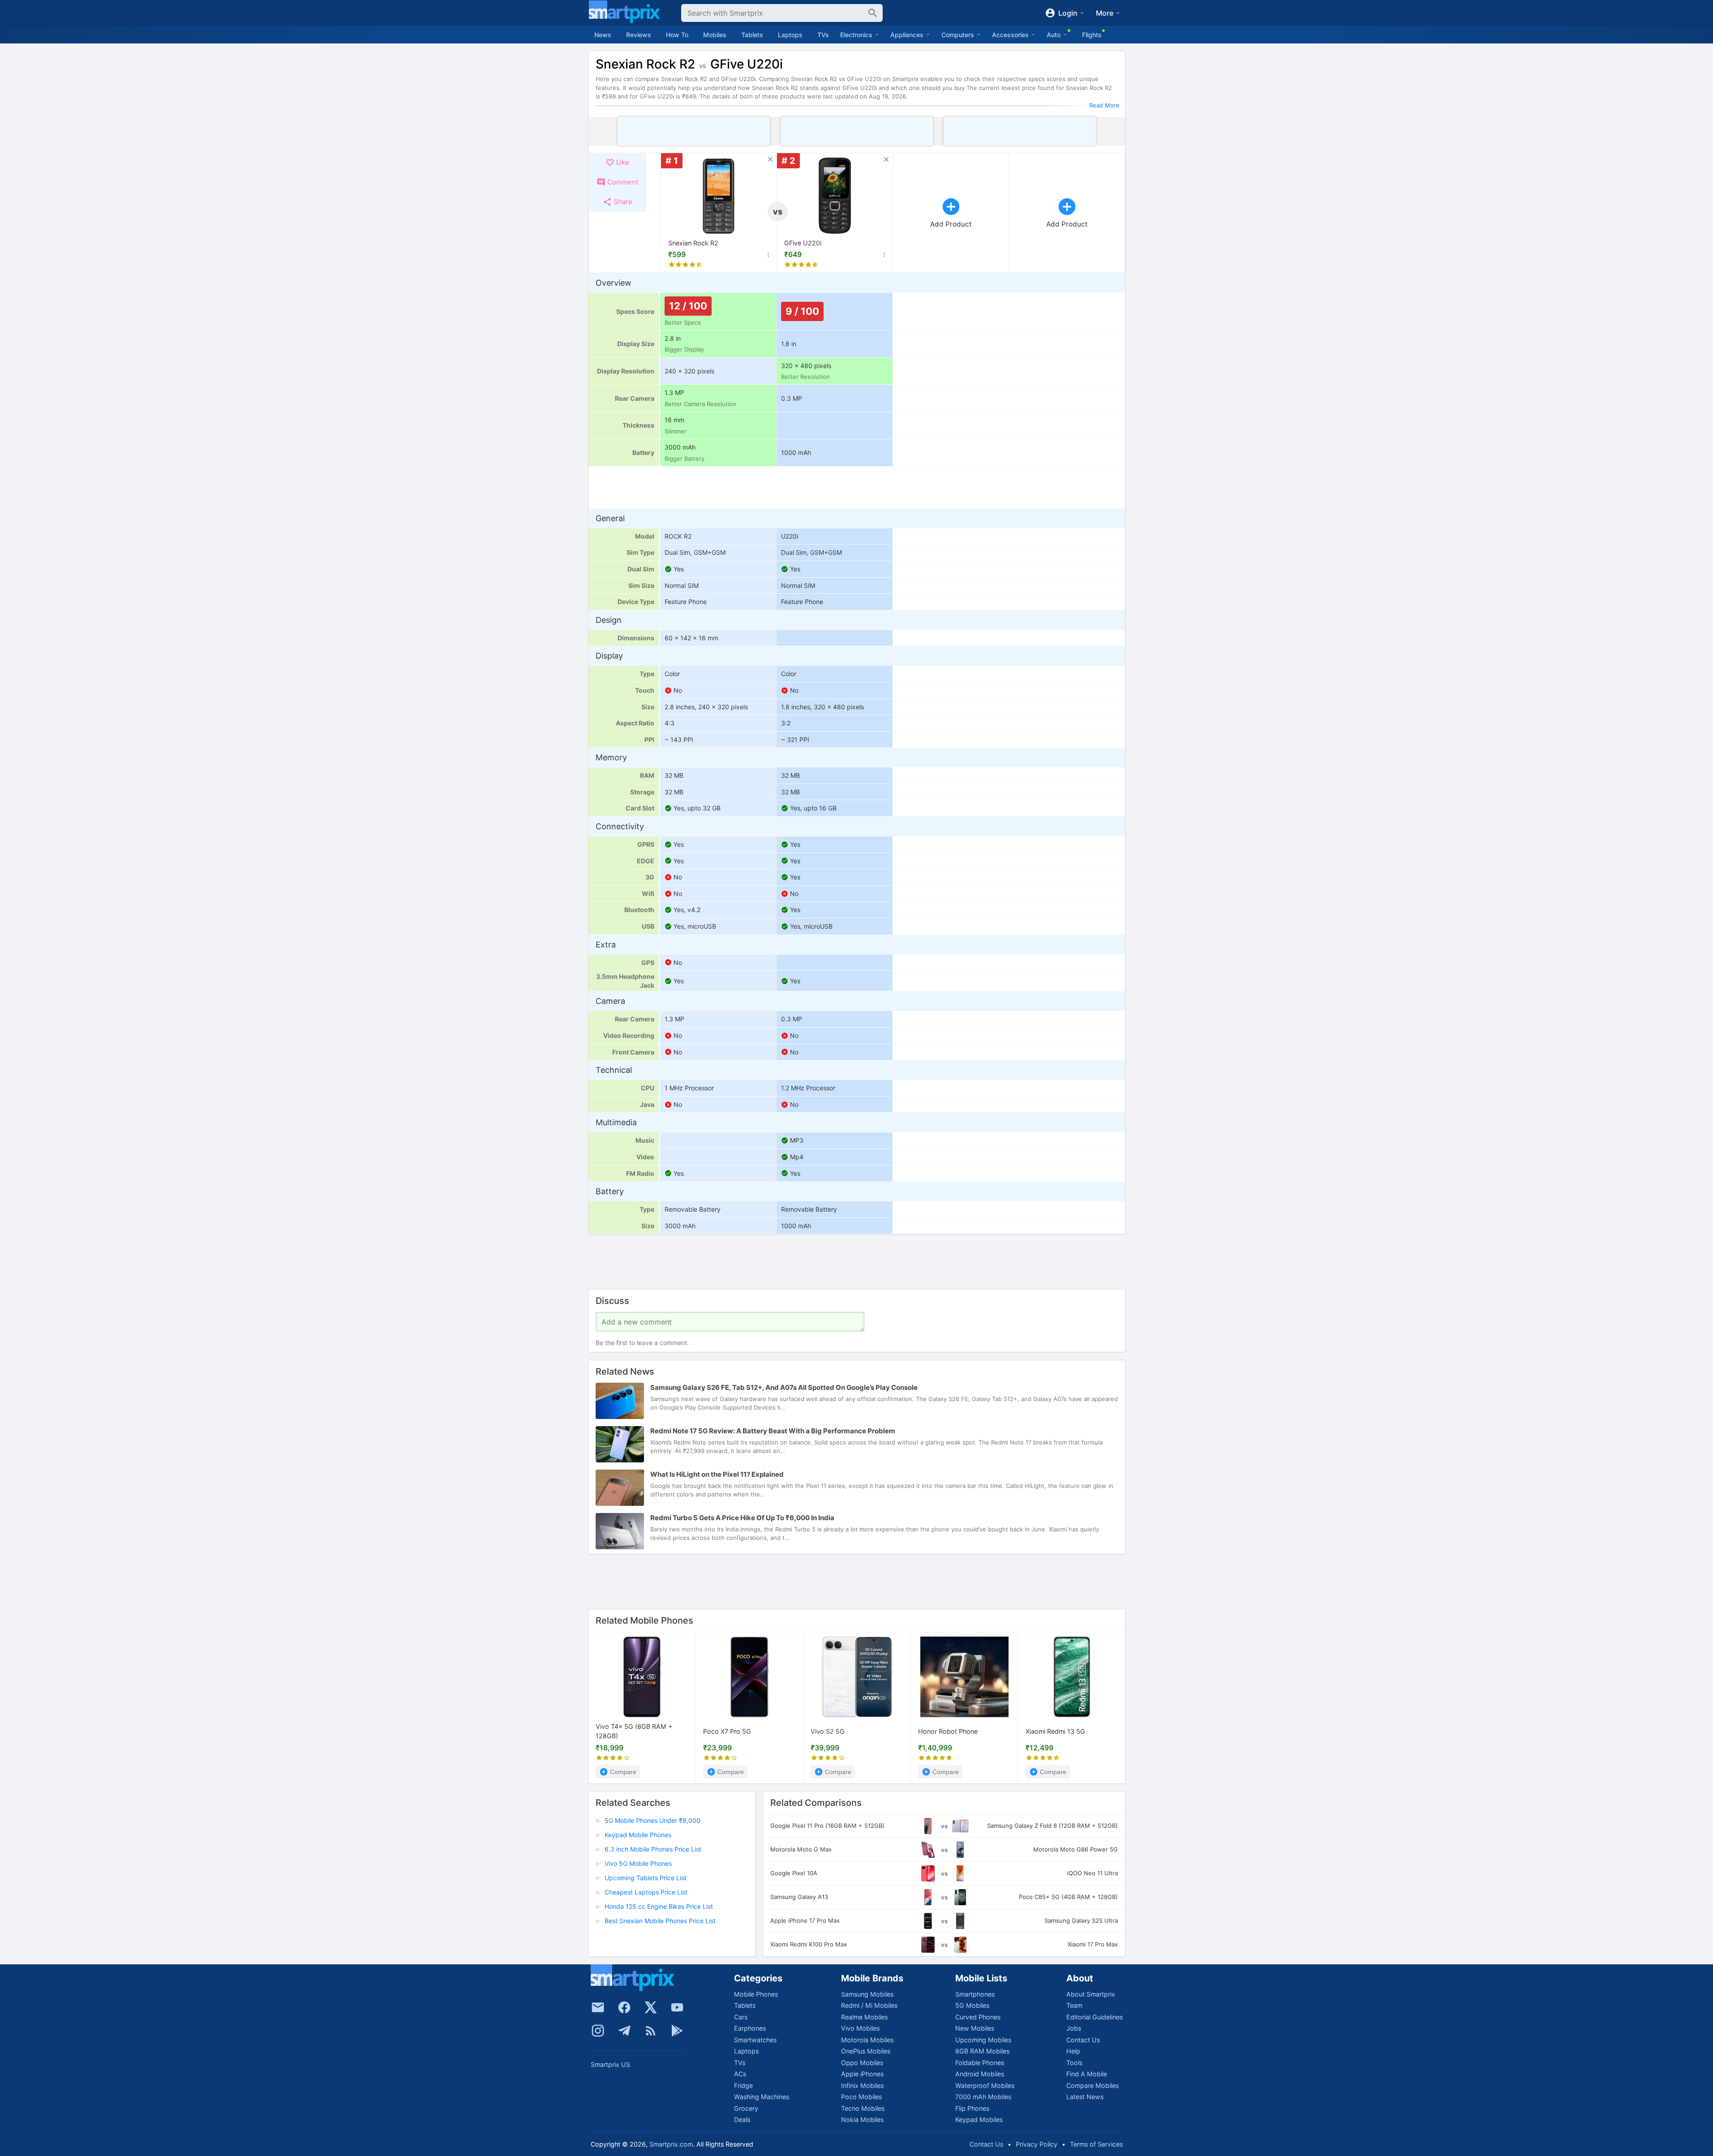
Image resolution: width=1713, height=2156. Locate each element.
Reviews (639, 35)
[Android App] (677, 2031)
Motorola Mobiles (867, 2040)
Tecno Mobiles (863, 2108)
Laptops (790, 35)
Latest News (1085, 2097)
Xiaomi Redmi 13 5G (1055, 1731)
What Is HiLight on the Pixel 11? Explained (717, 1474)
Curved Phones (978, 2017)
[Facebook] (624, 2007)
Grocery (746, 2108)
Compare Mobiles (1093, 2085)
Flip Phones (972, 2108)
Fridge (743, 2085)
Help (1073, 2051)
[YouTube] (677, 2007)
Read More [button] (1104, 105)
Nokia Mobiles (862, 2120)
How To (677, 35)
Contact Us (1083, 2040)
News (603, 35)
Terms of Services (1096, 2144)
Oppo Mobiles (862, 2063)
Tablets (752, 35)
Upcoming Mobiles (983, 2040)
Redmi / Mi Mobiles (869, 2005)
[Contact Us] (598, 2007)
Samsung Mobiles (867, 1994)
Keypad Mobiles (979, 2120)
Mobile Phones (756, 1994)
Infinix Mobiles (862, 2085)
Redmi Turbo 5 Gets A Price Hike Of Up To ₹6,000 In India (742, 1518)
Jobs (1074, 2028)
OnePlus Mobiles (866, 2051)
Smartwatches (755, 2040)
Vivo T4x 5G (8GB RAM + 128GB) (634, 1732)
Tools (1074, 2063)
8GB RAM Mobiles (982, 2051)
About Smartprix (1091, 1994)
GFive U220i (803, 243)
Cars (741, 2017)
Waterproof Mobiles (985, 2085)
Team (1074, 2005)
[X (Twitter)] (651, 2007)
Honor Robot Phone (948, 1731)
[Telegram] (624, 2031)
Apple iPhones (862, 2074)
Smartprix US (610, 2064)
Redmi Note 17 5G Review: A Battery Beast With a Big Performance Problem (773, 1431)
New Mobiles (975, 2028)
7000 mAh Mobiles (983, 2097)
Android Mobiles (980, 2074)
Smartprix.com (671, 2144)
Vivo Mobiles (860, 2028)
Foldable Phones (980, 2063)
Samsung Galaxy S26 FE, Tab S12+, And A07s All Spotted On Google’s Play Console (784, 1387)
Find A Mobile (1087, 2074)
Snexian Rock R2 (693, 243)
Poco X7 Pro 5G (727, 1731)
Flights (1092, 35)
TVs (823, 35)
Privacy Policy (1037, 2144)
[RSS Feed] (651, 2031)
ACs (740, 2074)
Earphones (750, 2028)
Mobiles (715, 35)
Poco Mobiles (861, 2097)
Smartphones (975, 1994)
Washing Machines (762, 2097)
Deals (742, 2120)
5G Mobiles (972, 2005)
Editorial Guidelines (1095, 2017)
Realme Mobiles (864, 2017)
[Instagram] (598, 2031)
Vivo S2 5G (828, 1731)
